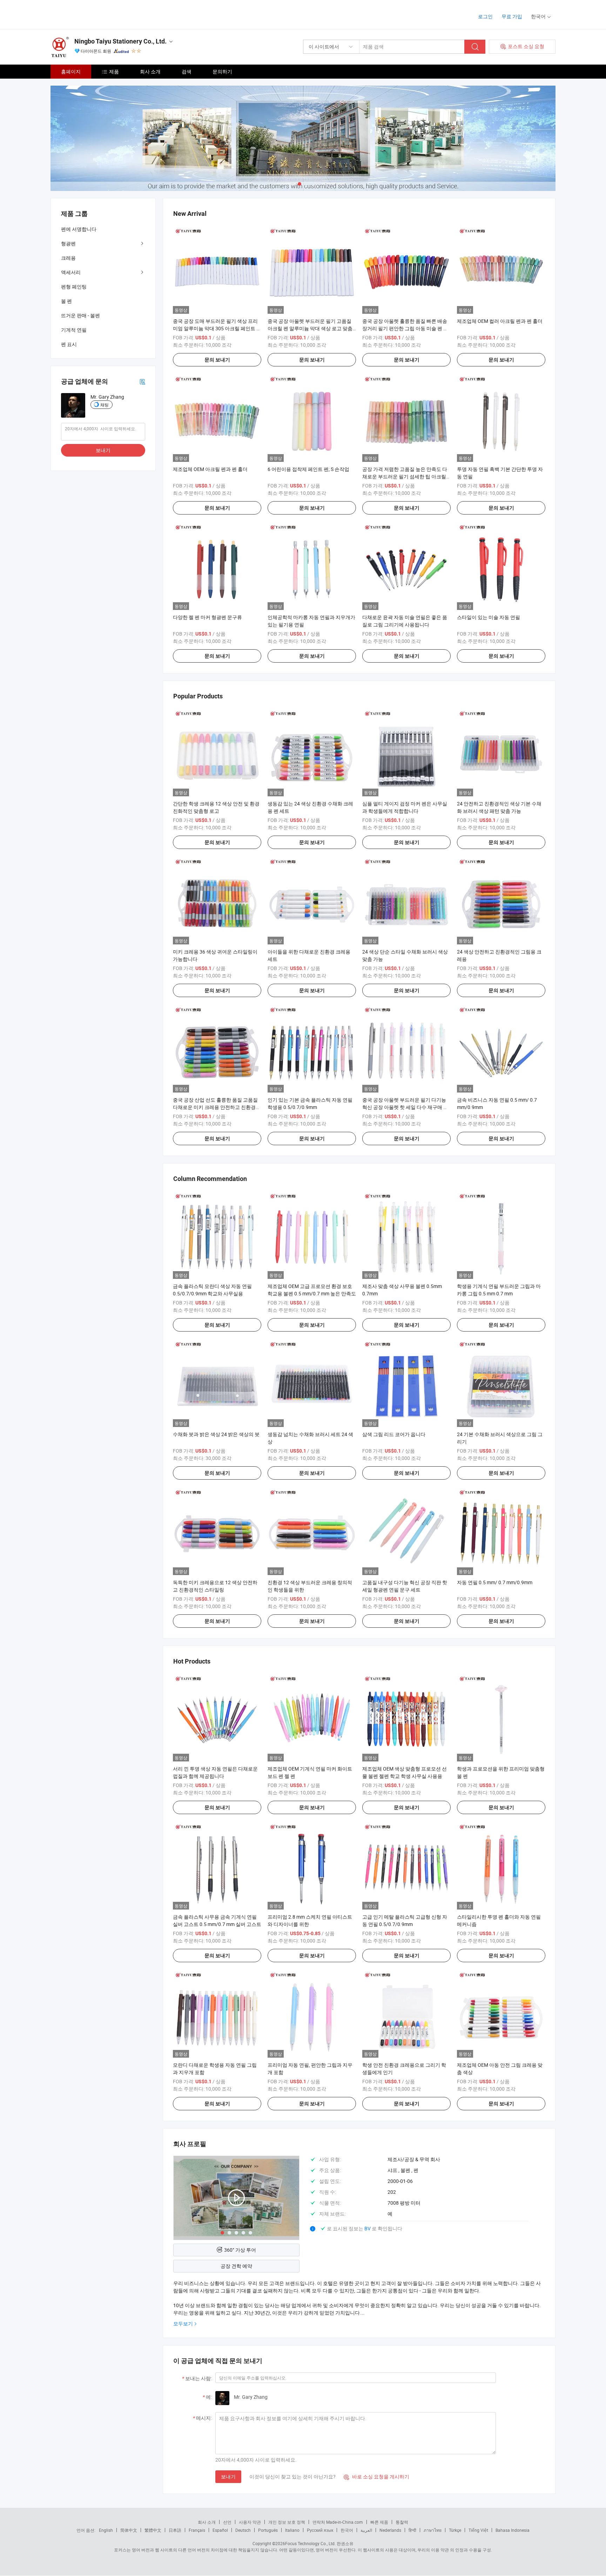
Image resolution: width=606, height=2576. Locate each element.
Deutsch (243, 2530)
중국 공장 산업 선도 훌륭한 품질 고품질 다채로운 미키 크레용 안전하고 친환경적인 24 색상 (217, 1107)
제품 (114, 71)
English (106, 2530)
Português (268, 2530)
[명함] (142, 381)
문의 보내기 (217, 360)
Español (220, 2530)
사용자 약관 (250, 2522)
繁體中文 (153, 2530)
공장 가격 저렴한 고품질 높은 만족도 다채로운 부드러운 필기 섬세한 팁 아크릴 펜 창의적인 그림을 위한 (405, 476)
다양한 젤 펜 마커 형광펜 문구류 (207, 617)
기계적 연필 (74, 330)
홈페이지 (71, 71)
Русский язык (320, 2530)
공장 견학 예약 (236, 2266)
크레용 (68, 258)
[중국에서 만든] (96, 14)
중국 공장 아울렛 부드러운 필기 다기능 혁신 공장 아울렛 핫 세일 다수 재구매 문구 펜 (405, 1107)
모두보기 (183, 2323)
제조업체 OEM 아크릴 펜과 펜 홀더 (210, 469)
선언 (227, 2522)
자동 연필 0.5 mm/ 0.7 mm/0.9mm (495, 1582)
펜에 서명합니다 (79, 229)
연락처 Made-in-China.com (338, 2522)
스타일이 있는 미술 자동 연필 (489, 617)
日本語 (175, 2530)
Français (197, 2530)
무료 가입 (512, 16)
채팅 (105, 405)
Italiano (292, 2530)
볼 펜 (66, 301)
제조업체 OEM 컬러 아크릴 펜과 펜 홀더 (500, 321)
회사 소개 (150, 71)
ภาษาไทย (433, 2530)
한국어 (347, 2530)
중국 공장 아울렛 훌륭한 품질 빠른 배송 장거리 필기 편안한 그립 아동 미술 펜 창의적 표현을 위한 (405, 328)
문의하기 (222, 71)
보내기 (228, 2477)
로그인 (485, 16)
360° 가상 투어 (240, 2250)
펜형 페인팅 (74, 287)
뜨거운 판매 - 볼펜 (80, 315)
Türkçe (455, 2530)
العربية (366, 2530)
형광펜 (68, 243)
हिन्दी (412, 2530)
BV (368, 2228)
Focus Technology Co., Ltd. (310, 2543)
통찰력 (402, 2522)
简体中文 (129, 2530)
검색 (187, 71)
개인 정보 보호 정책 (287, 2522)
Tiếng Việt (478, 2530)
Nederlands (390, 2530)
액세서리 (71, 272)
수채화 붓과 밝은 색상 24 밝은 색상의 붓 (216, 1434)
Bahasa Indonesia (513, 2530)
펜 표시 (69, 344)
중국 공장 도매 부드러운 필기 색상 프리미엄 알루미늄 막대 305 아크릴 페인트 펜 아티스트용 (217, 328)
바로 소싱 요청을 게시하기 (376, 2477)
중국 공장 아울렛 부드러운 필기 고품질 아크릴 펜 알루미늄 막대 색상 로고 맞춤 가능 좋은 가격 (310, 328)
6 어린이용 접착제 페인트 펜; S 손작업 (308, 469)
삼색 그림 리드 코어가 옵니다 (394, 1434)
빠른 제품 (379, 2522)
